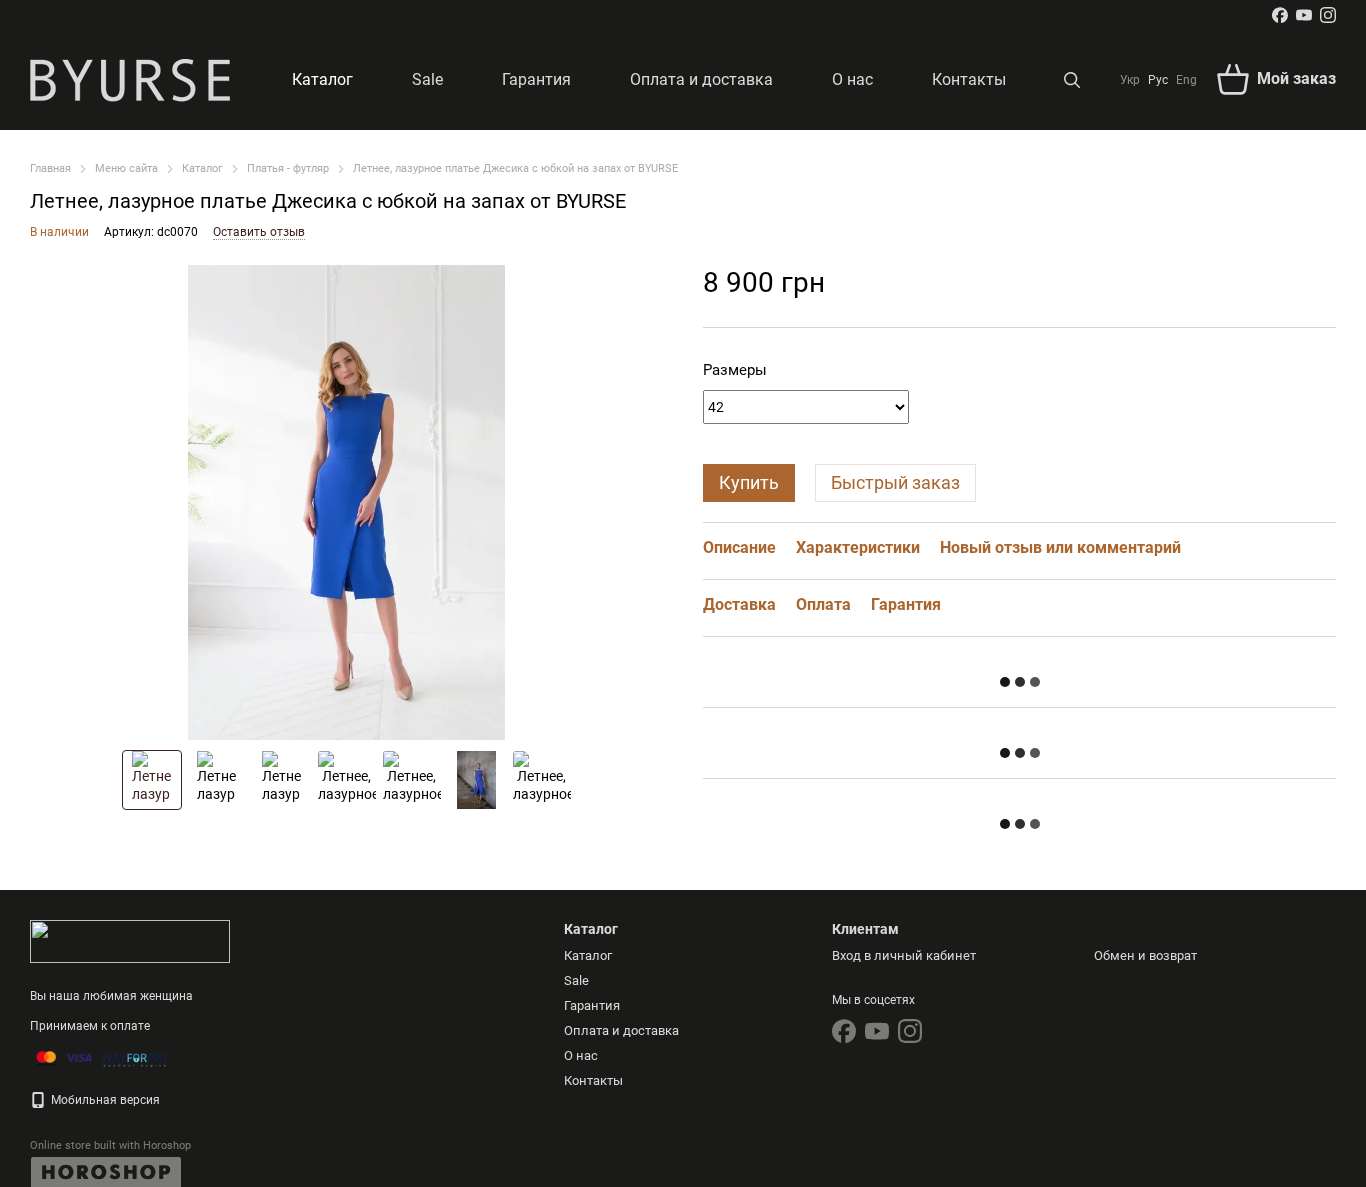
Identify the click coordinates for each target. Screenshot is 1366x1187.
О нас (852, 79)
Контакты (969, 79)
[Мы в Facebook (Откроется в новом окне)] (1280, 15)
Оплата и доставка (701, 79)
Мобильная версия (104, 1100)
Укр (1130, 80)
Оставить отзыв (259, 232)
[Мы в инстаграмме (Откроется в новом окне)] (1328, 15)
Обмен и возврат (1145, 955)
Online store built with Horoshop (110, 1145)
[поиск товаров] (1072, 80)
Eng (1186, 80)
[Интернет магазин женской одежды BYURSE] (130, 941)
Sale (427, 79)
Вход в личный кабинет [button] (904, 955)
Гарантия (536, 79)
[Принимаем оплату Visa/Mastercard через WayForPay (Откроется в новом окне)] (102, 1058)
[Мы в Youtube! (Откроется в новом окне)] (1304, 15)
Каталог (322, 79)
